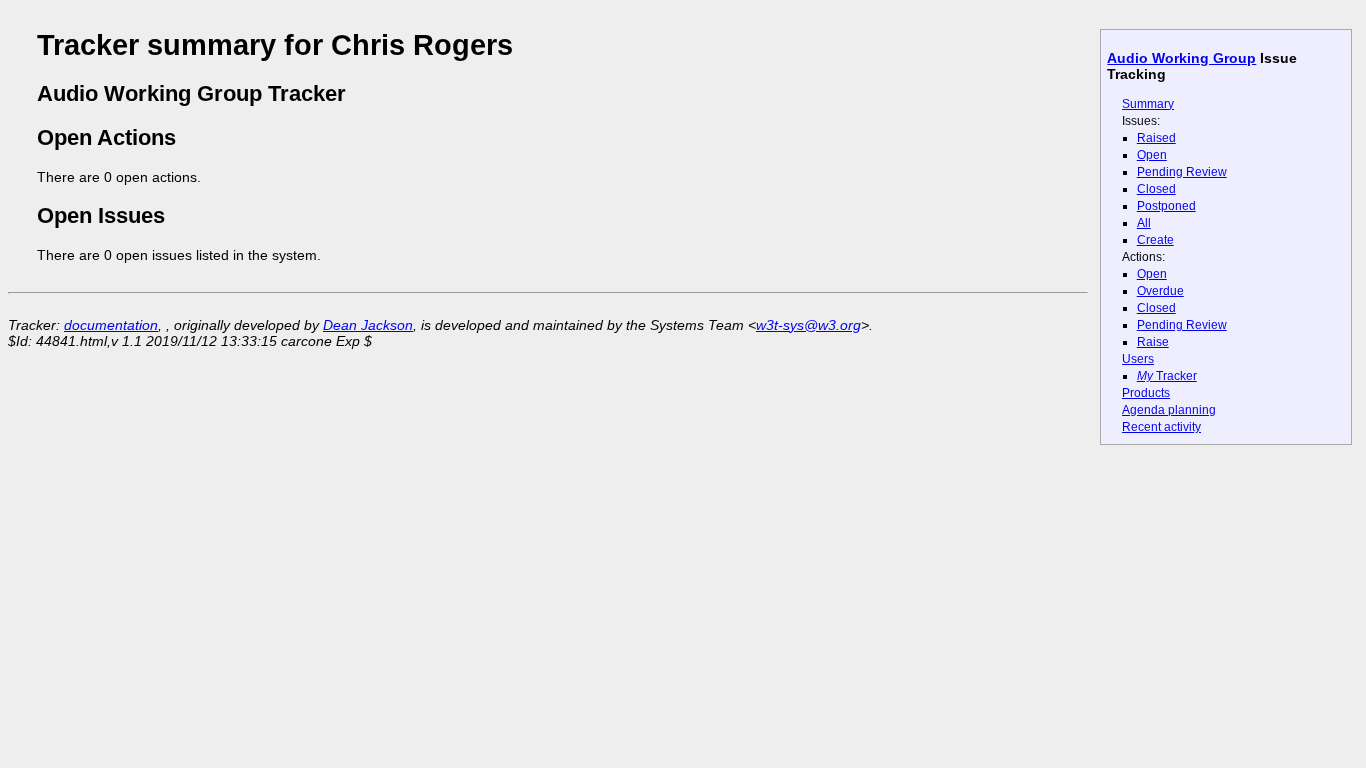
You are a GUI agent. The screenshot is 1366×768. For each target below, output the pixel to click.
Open (1152, 155)
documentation (111, 325)
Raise (1153, 342)
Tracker (1167, 376)
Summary (1148, 104)
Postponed (1166, 206)
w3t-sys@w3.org (808, 325)
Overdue (1160, 291)
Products (1146, 393)
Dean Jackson (368, 325)
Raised (1156, 138)
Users (1138, 359)
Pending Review (1182, 172)
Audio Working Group (1181, 58)
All (1144, 223)
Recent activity (1161, 427)
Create (1155, 240)
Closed (1156, 189)
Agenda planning (1169, 410)
